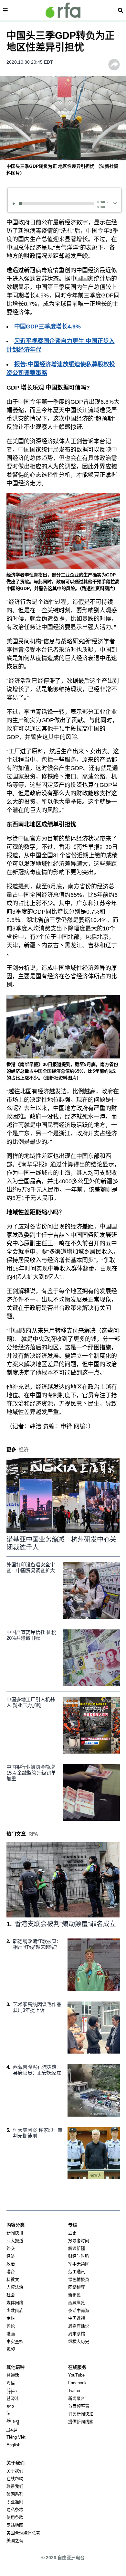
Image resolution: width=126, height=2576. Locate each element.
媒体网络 (15, 2303)
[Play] (15, 204)
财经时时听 (79, 2256)
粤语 (11, 2383)
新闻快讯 (15, 2233)
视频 (11, 2349)
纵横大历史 (79, 2341)
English (13, 2445)
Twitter (74, 2391)
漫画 (11, 2334)
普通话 (13, 2375)
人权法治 (15, 2287)
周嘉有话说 (79, 2326)
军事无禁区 (79, 2264)
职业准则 (15, 2502)
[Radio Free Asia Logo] (63, 10)
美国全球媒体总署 (23, 2533)
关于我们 (15, 2471)
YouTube (76, 2375)
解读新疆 (77, 2248)
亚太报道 (15, 2241)
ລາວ (10, 2406)
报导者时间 (79, 2241)
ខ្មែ (8, 2414)
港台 (11, 2272)
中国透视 (77, 2318)
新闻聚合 (77, 2398)
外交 (11, 2248)
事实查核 (15, 2341)
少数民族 (15, 2310)
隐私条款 (15, 2510)
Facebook (77, 2383)
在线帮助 (15, 2479)
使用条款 (15, 2517)
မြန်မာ (12, 2391)
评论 (11, 2326)
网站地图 (15, 2525)
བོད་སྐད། (13, 2422)
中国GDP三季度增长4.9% (47, 327)
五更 (72, 2233)
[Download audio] (115, 203)
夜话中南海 (79, 2310)
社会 (11, 2295)
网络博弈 (77, 2287)
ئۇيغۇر (12, 2429)
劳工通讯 (77, 2272)
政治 (11, 2264)
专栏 (11, 2318)
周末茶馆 (77, 2334)
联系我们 (15, 2486)
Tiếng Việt (16, 2437)
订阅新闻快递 (81, 2414)
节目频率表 (79, 2406)
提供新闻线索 (81, 2422)
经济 (11, 2256)
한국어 (12, 2398)
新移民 (74, 2295)
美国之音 (15, 2541)
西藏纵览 (77, 2303)
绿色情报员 (79, 2279)
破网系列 (15, 2494)
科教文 (13, 2279)
